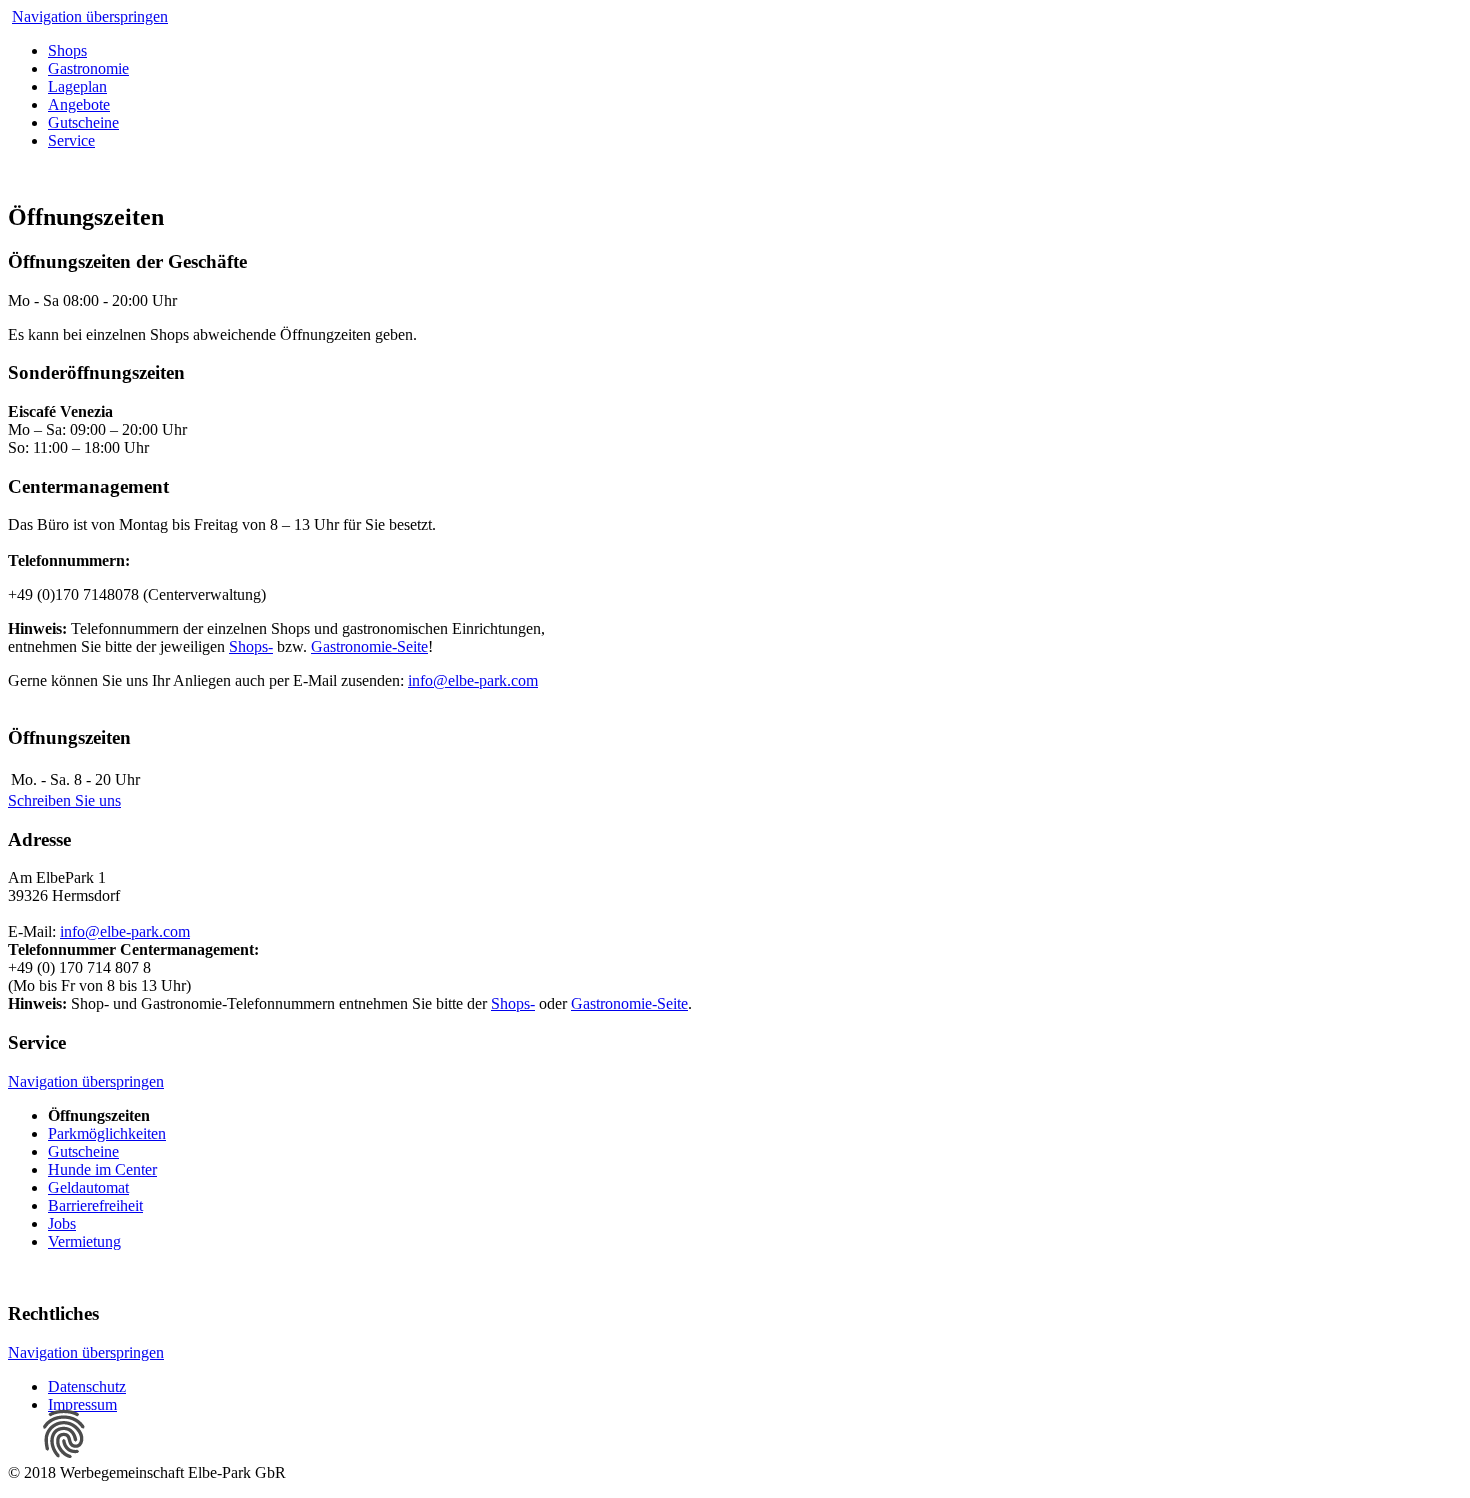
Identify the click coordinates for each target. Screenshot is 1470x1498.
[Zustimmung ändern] (64, 1434)
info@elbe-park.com (473, 680)
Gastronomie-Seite (369, 646)
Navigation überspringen (90, 16)
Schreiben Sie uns (64, 800)
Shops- (251, 646)
